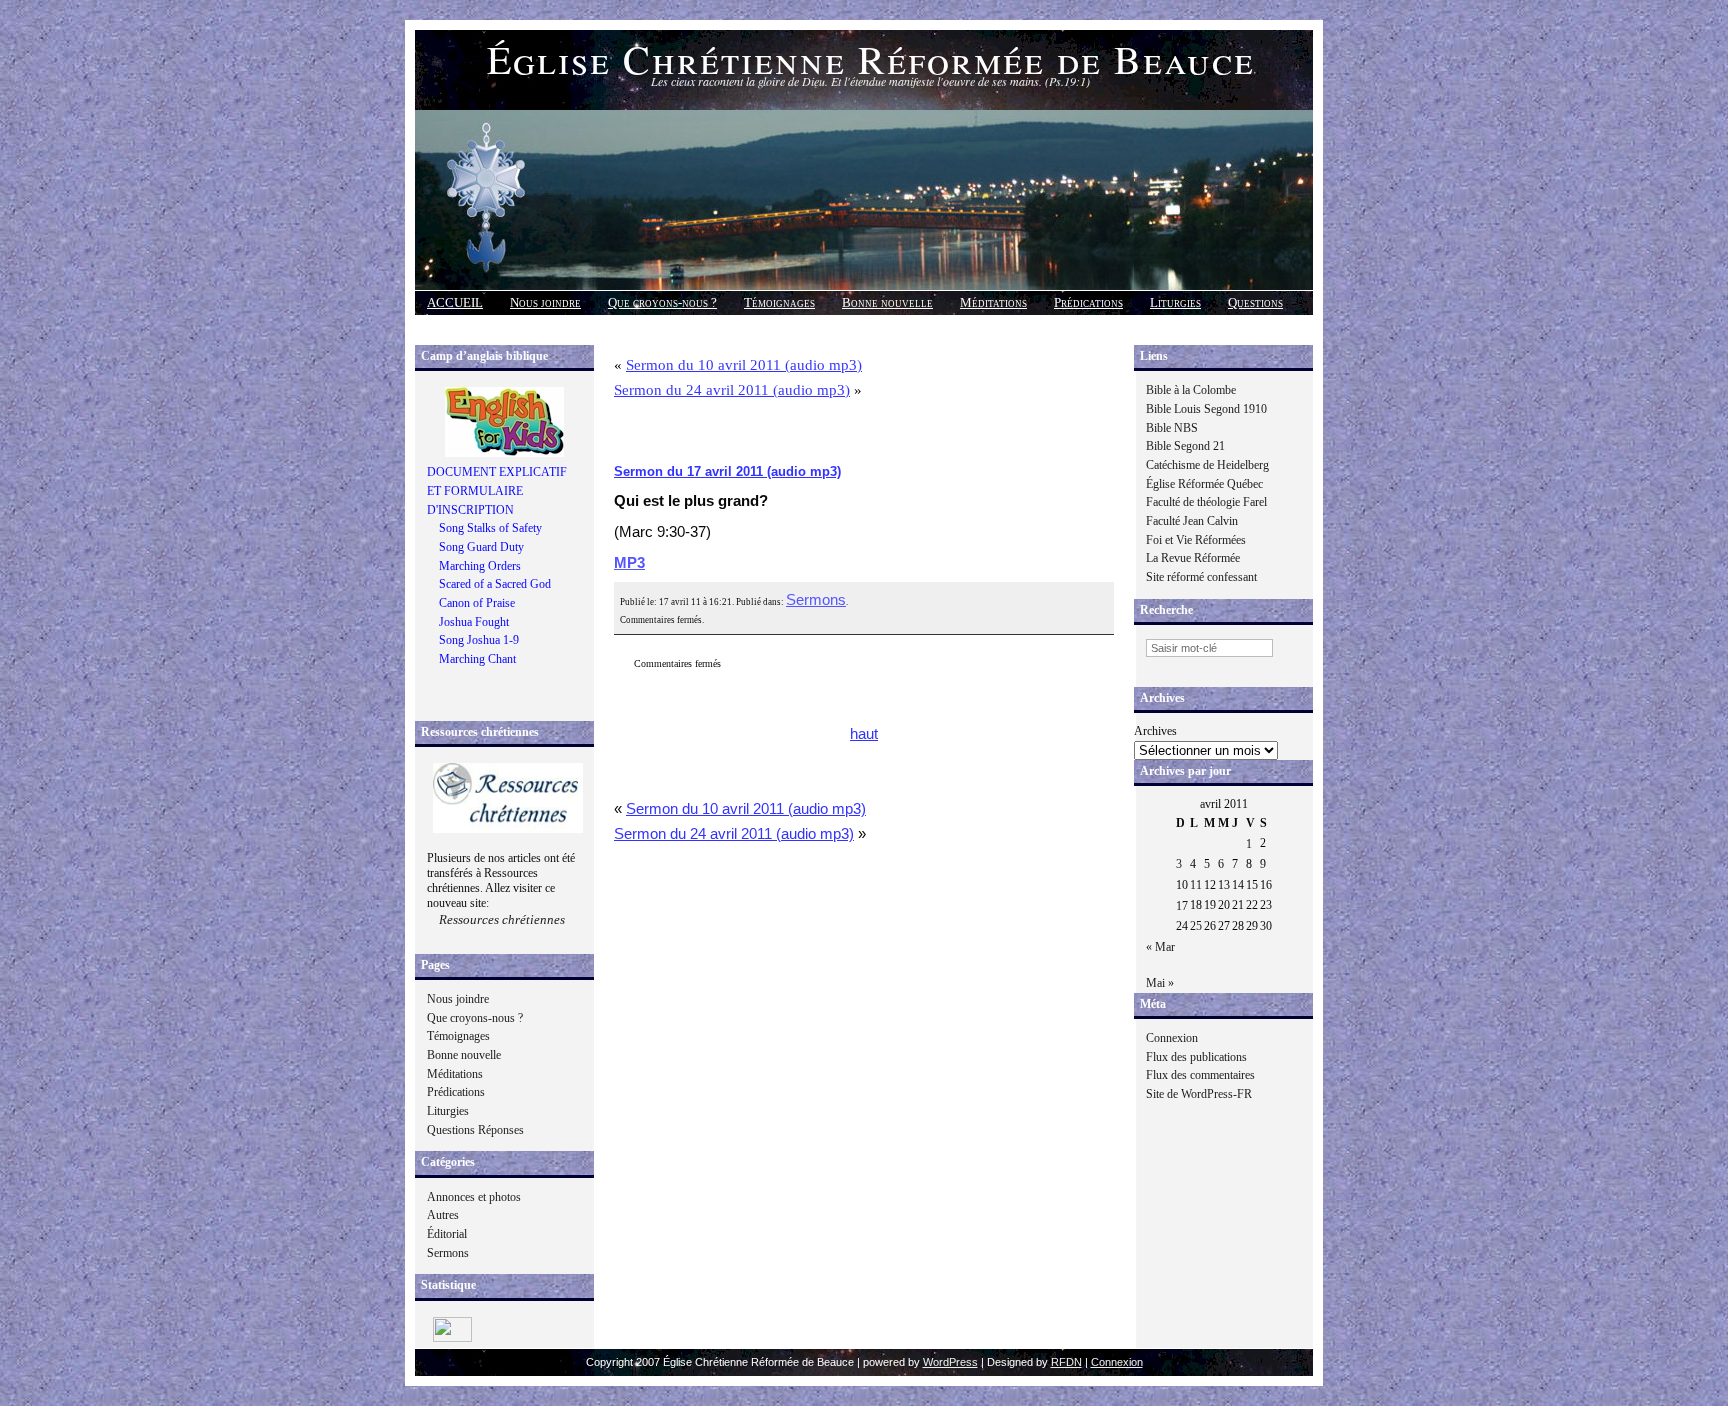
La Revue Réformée (1193, 558)
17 (1182, 906)
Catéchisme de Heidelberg (1207, 465)
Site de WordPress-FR (1199, 1094)
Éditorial (447, 1234)
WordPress (950, 1362)
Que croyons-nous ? (662, 302)
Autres (443, 1215)
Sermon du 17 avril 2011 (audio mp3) (727, 471)
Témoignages (779, 302)
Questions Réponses (475, 1130)
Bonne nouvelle (887, 302)
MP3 (629, 563)
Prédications (1088, 302)
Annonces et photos (474, 1197)
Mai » (1160, 983)
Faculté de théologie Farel (1206, 502)
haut (864, 734)
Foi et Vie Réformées (1196, 540)
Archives (1155, 731)
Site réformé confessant (1201, 577)
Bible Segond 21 (1185, 446)
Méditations (993, 302)
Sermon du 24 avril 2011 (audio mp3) (732, 390)
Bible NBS (1172, 428)
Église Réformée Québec (1204, 484)
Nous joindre (545, 302)
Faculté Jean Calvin (1192, 521)
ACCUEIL (455, 302)
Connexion (1172, 1038)
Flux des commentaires (1200, 1075)
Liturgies (1175, 302)
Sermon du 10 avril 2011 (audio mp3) (744, 365)
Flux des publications (1196, 1057)
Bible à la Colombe (1191, 390)
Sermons (448, 1253)
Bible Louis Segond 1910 (1206, 409)
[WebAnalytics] (452, 1338)
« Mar (1160, 947)
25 (1196, 926)
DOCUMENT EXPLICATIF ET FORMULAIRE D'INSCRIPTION (497, 490)
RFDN (1066, 1362)
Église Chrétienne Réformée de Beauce (871, 58)
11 (1196, 885)
